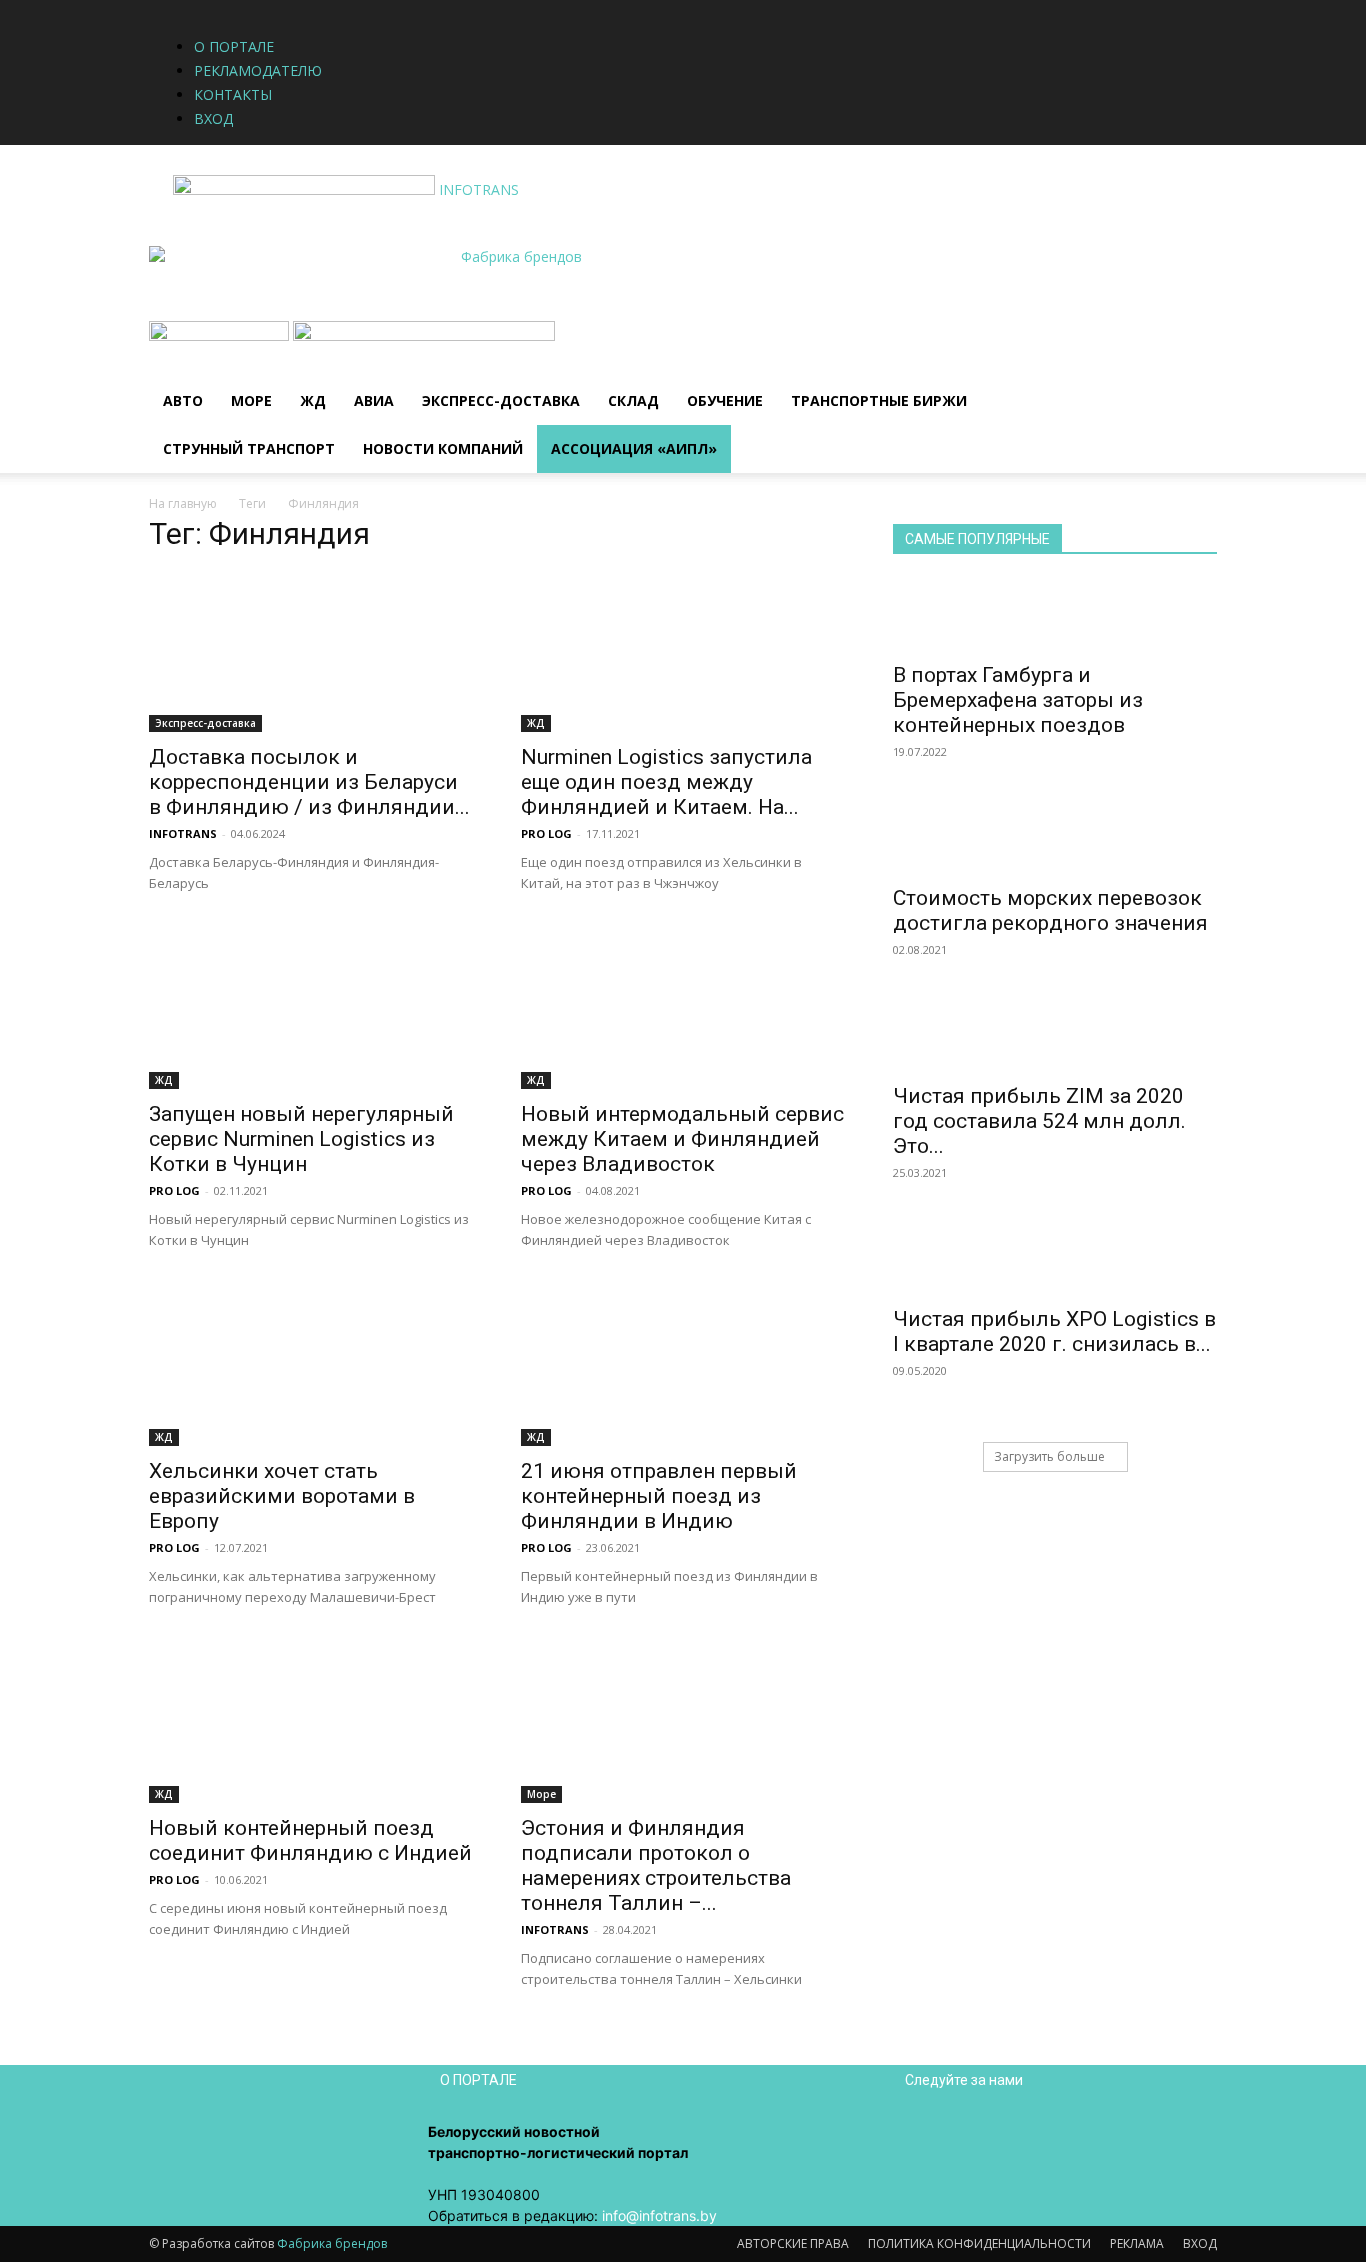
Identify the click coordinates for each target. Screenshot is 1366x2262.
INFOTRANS (183, 833)
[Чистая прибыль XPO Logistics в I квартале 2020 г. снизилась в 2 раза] (1055, 1259)
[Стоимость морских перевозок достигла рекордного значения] (1055, 838)
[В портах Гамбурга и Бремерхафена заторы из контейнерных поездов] (1055, 615)
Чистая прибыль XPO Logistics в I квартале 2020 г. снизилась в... (1054, 1331)
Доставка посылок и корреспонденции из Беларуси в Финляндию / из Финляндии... (309, 782)
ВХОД (213, 118)
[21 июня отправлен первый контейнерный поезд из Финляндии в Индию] (683, 1366)
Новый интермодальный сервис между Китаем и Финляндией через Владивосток (682, 1139)
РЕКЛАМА (1137, 2243)
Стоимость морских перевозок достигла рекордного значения (1050, 910)
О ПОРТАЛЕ (234, 46)
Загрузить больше (1049, 1456)
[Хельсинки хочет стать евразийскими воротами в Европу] (311, 1366)
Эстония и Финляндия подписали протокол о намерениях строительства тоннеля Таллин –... (656, 1865)
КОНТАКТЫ (233, 94)
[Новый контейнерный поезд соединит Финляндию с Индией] (311, 1723)
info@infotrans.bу (659, 2215)
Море (251, 400)
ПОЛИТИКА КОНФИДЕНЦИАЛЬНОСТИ (979, 2243)
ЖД (313, 400)
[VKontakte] (483, 10)
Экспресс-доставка (501, 400)
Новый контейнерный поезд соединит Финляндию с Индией (310, 1840)
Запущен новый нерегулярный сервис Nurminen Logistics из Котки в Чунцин (301, 1139)
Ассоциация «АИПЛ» (634, 448)
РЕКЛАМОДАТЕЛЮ (258, 70)
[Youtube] (496, 10)
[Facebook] (438, 10)
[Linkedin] (468, 10)
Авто (183, 400)
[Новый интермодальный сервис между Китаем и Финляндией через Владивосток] (683, 1009)
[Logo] (221, 335)
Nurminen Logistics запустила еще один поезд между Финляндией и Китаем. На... (666, 782)
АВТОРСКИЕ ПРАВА (793, 2243)
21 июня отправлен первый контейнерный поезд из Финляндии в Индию (659, 1496)
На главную (183, 503)
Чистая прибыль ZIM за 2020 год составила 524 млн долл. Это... (1039, 1121)
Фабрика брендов (332, 2243)
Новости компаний (443, 448)
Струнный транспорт (249, 448)
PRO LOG (546, 833)
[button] (1193, 346)
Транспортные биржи (879, 400)
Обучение (725, 400)
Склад (633, 400)
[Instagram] (453, 10)
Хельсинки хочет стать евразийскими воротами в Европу (282, 1496)
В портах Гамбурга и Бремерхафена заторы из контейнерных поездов (1018, 700)
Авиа (374, 400)
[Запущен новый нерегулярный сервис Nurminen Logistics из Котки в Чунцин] (311, 1009)
